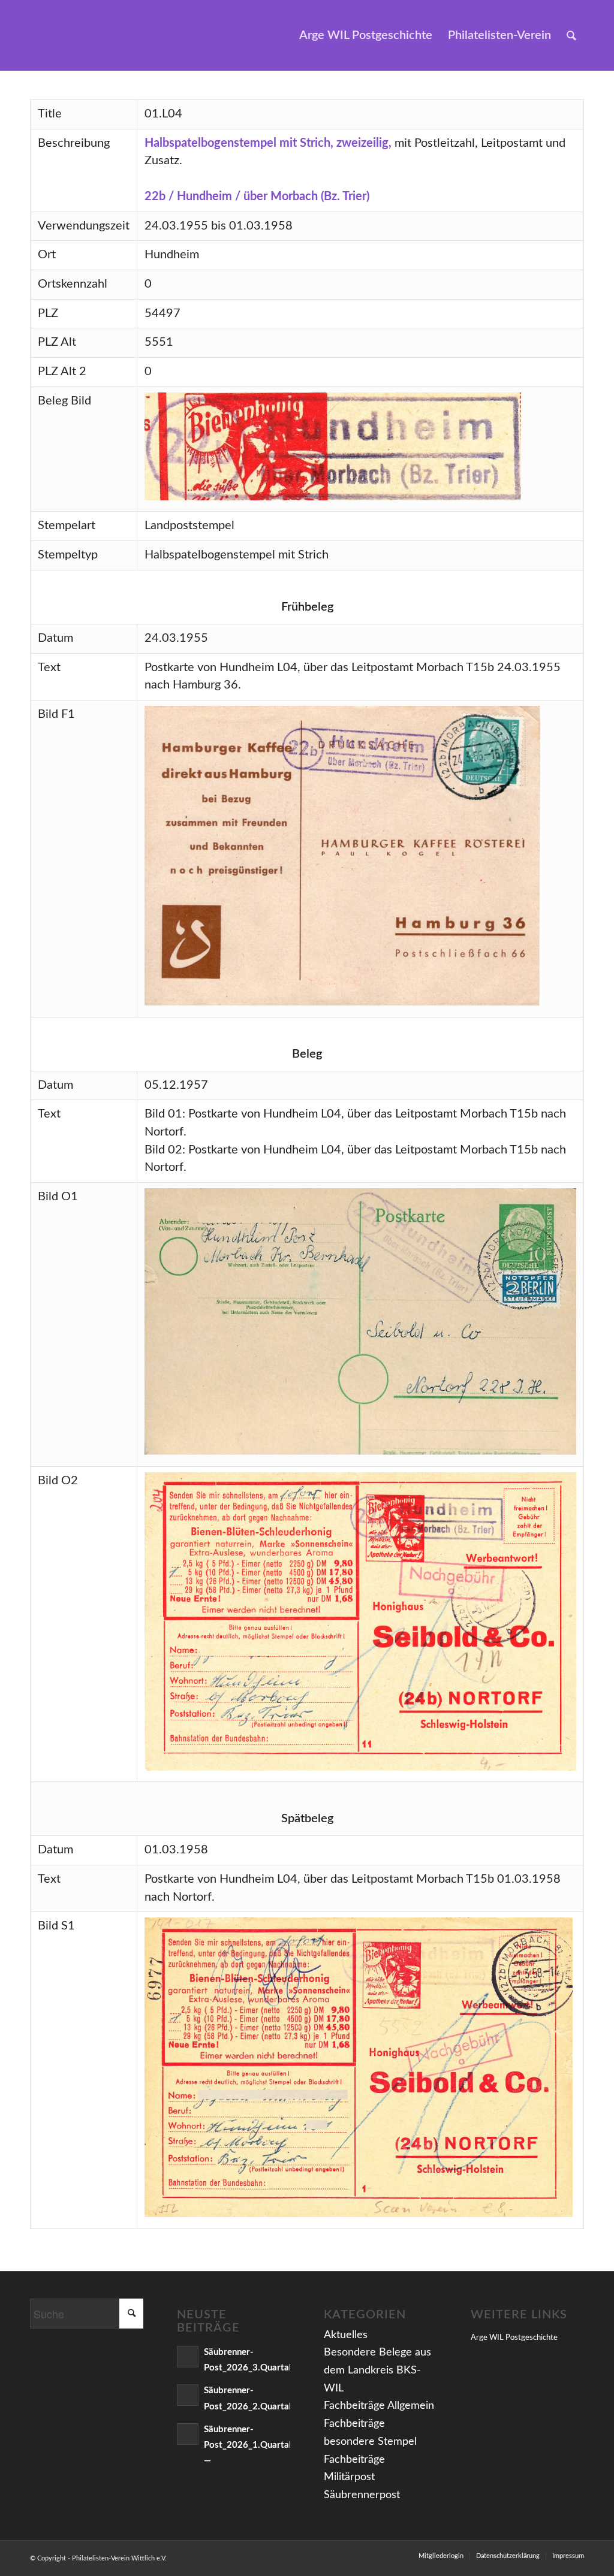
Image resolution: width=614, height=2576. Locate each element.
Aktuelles (346, 2335)
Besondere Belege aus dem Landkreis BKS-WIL (377, 2370)
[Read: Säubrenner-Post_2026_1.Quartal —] (188, 2434)
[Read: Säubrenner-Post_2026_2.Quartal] (188, 2395)
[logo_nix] (40, 35)
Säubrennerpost (362, 2495)
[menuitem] (366, 35)
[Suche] (571, 35)
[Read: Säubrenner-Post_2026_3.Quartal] (188, 2357)
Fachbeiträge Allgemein (379, 2406)
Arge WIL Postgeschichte (514, 2338)
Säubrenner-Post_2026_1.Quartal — (248, 2445)
